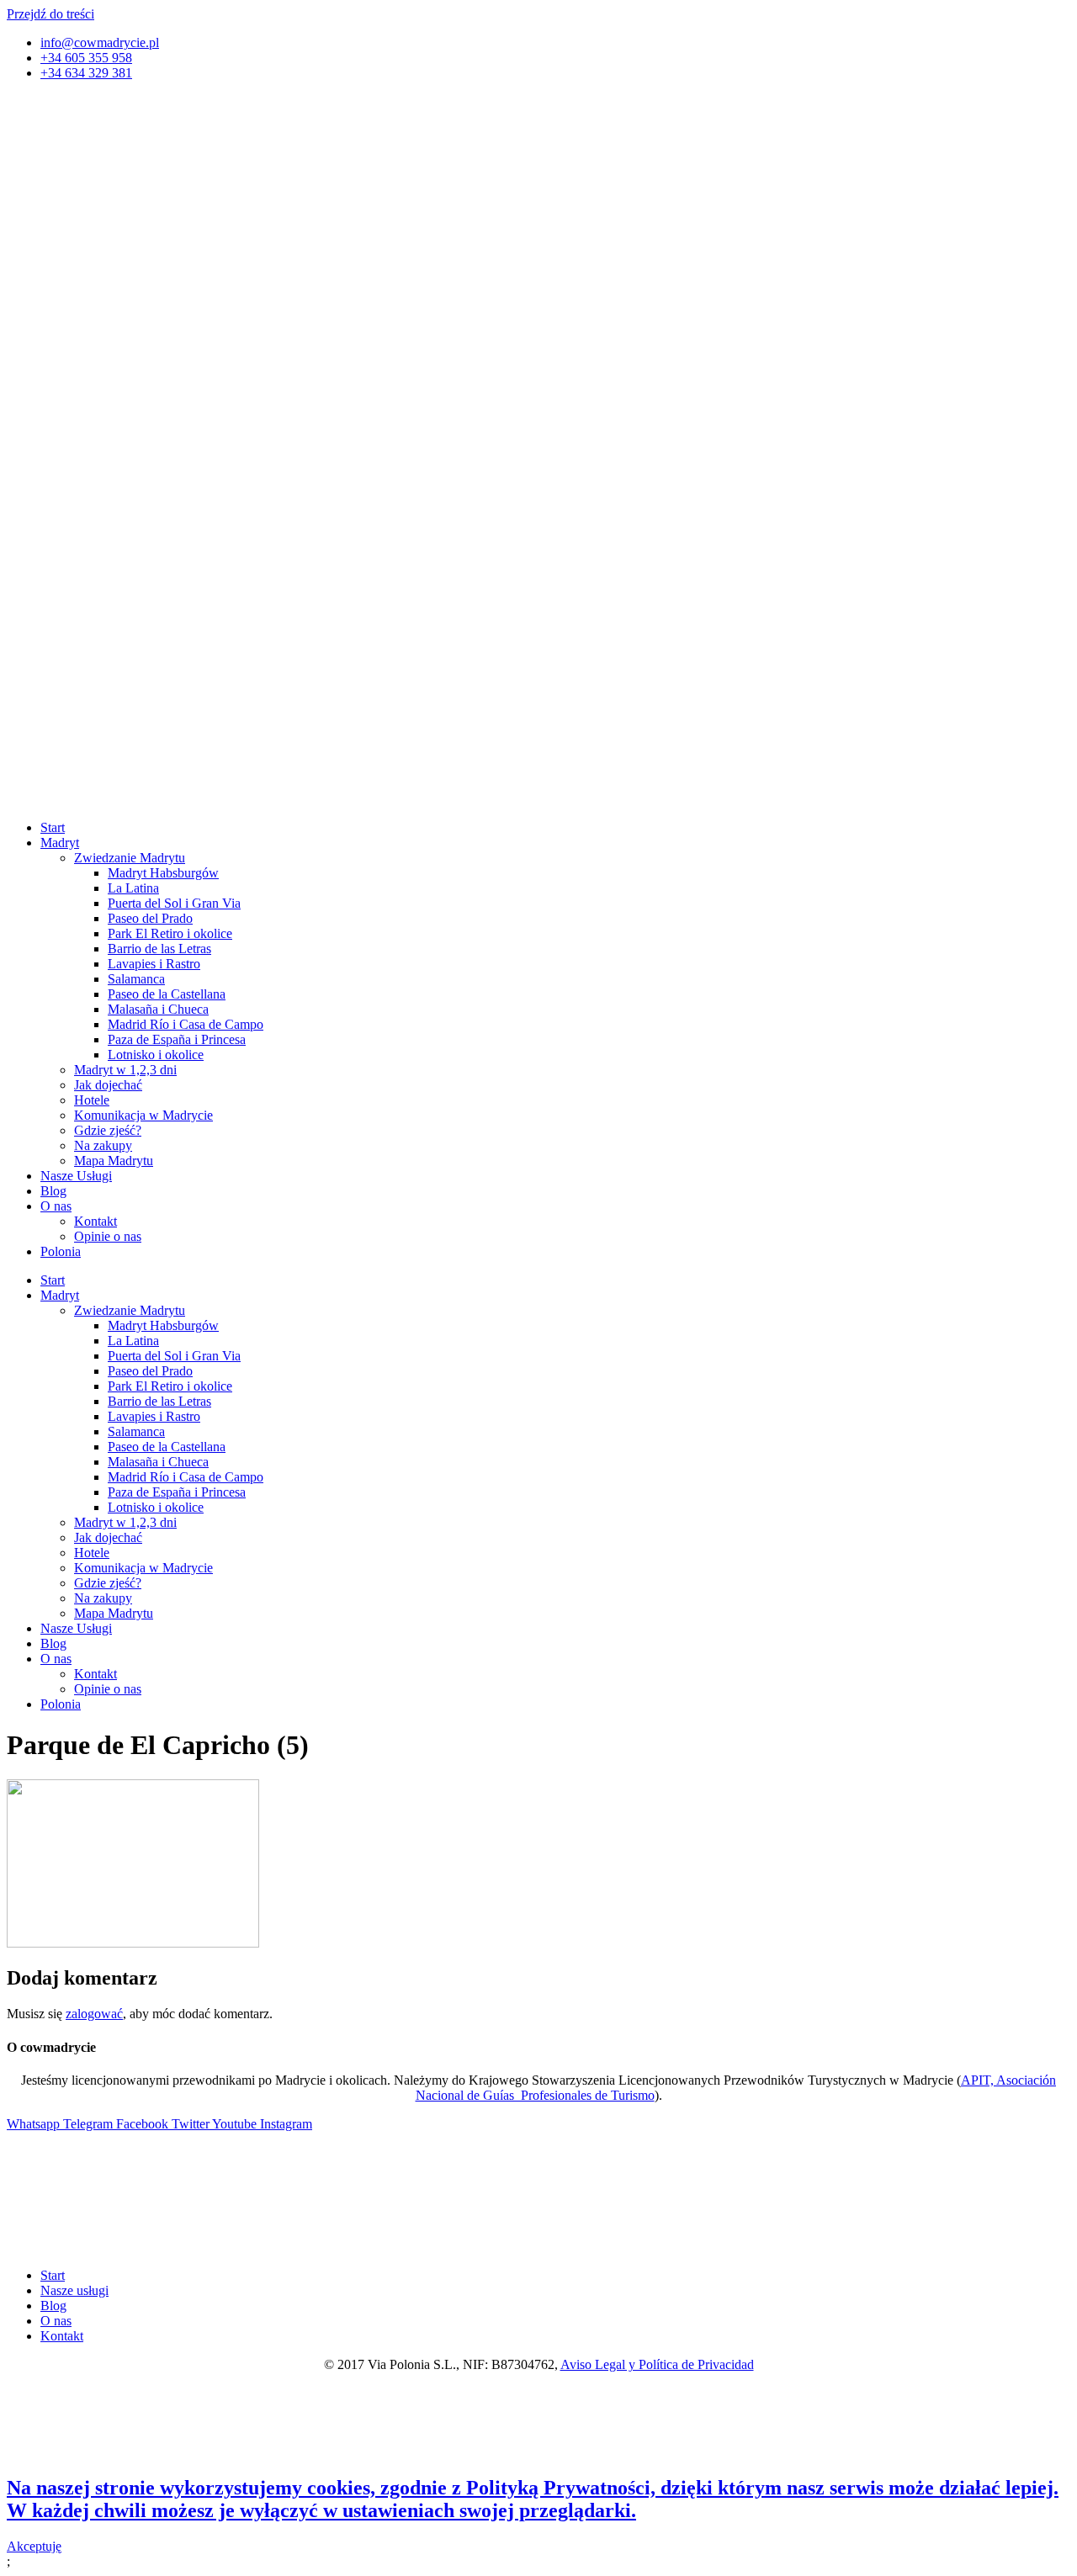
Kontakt (95, 1221)
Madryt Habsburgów (163, 873)
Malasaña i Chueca (158, 1009)
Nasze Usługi (76, 1176)
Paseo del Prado (150, 918)
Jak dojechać (108, 1085)
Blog (53, 1191)
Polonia (61, 1251)
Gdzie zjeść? (108, 1130)
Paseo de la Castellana (167, 994)
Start (53, 827)
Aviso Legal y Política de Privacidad (657, 2364)
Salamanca (136, 979)
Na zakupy (103, 1145)
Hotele (92, 1100)
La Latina (133, 888)
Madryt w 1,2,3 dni (125, 1070)
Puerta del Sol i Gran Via (174, 903)
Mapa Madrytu (114, 1161)
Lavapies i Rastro (154, 964)
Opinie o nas (108, 1236)
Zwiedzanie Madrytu (130, 858)
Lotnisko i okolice (156, 1055)
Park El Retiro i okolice (170, 933)
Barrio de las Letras (159, 949)
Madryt (60, 843)
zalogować (94, 2014)
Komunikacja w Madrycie (143, 1115)
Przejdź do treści (50, 14)
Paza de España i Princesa (177, 1039)
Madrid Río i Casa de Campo (186, 1024)
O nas (56, 1206)
